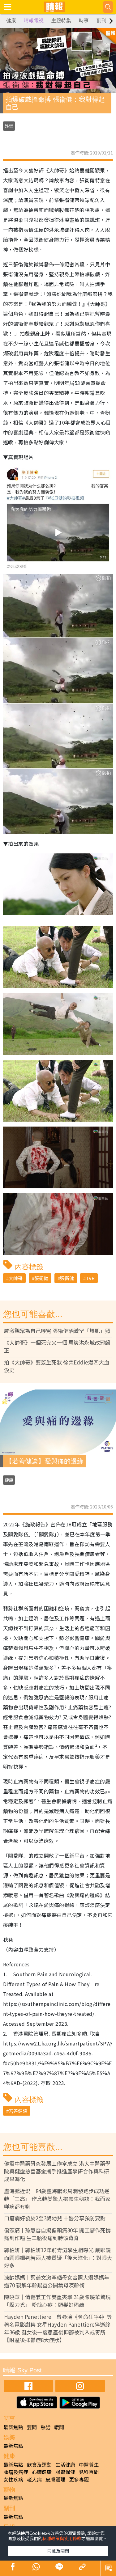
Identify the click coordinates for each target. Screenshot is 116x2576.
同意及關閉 (58, 2551)
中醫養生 (89, 2464)
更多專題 (79, 2479)
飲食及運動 (39, 2464)
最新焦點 (13, 2427)
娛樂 (9, 126)
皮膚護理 (55, 2479)
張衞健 (41, 1278)
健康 (11, 21)
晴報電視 (34, 21)
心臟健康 (42, 2472)
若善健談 (18, 2111)
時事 (84, 21)
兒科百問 (89, 2472)
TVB (90, 1278)
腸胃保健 (65, 2472)
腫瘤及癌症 (16, 2472)
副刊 (101, 21)
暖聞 (59, 2427)
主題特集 (61, 21)
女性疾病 (13, 2479)
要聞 (32, 2427)
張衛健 (67, 1278)
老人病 (34, 2479)
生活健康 (65, 2464)
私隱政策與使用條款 (62, 2538)
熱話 (45, 2427)
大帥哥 (16, 1278)
